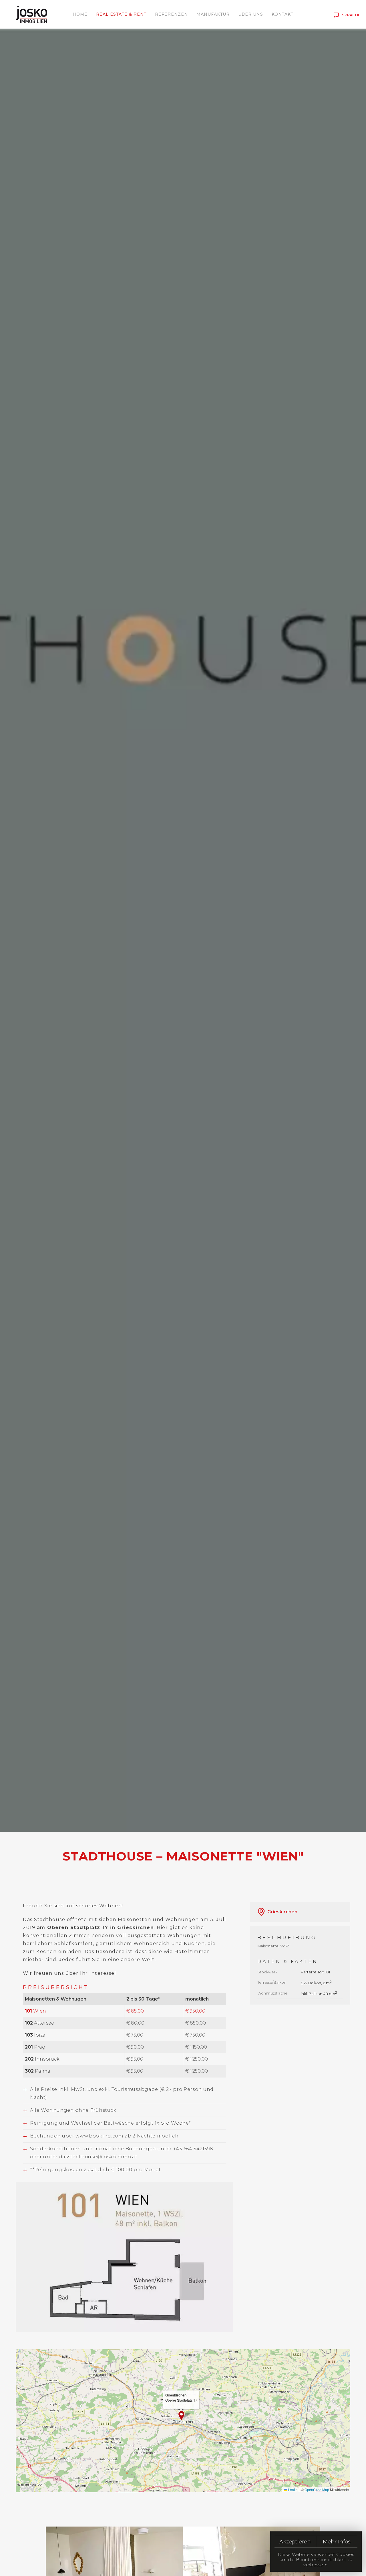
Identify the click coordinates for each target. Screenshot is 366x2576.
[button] (124, 2257)
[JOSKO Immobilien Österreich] (31, 14)
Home (80, 14)
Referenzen (171, 14)
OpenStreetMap (317, 2490)
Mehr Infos (337, 2542)
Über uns (251, 14)
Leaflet (293, 2490)
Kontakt (283, 14)
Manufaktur (213, 14)
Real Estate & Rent (121, 14)
